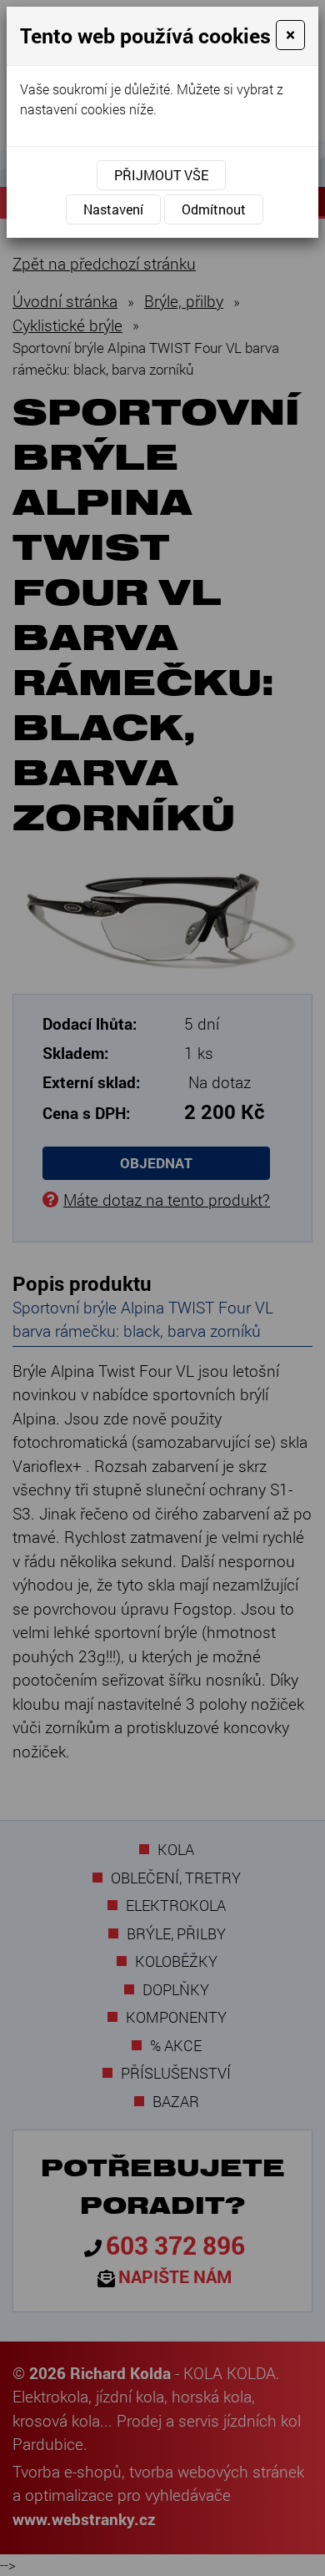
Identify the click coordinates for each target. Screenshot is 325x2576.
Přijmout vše (161, 175)
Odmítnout (214, 209)
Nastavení (113, 209)
